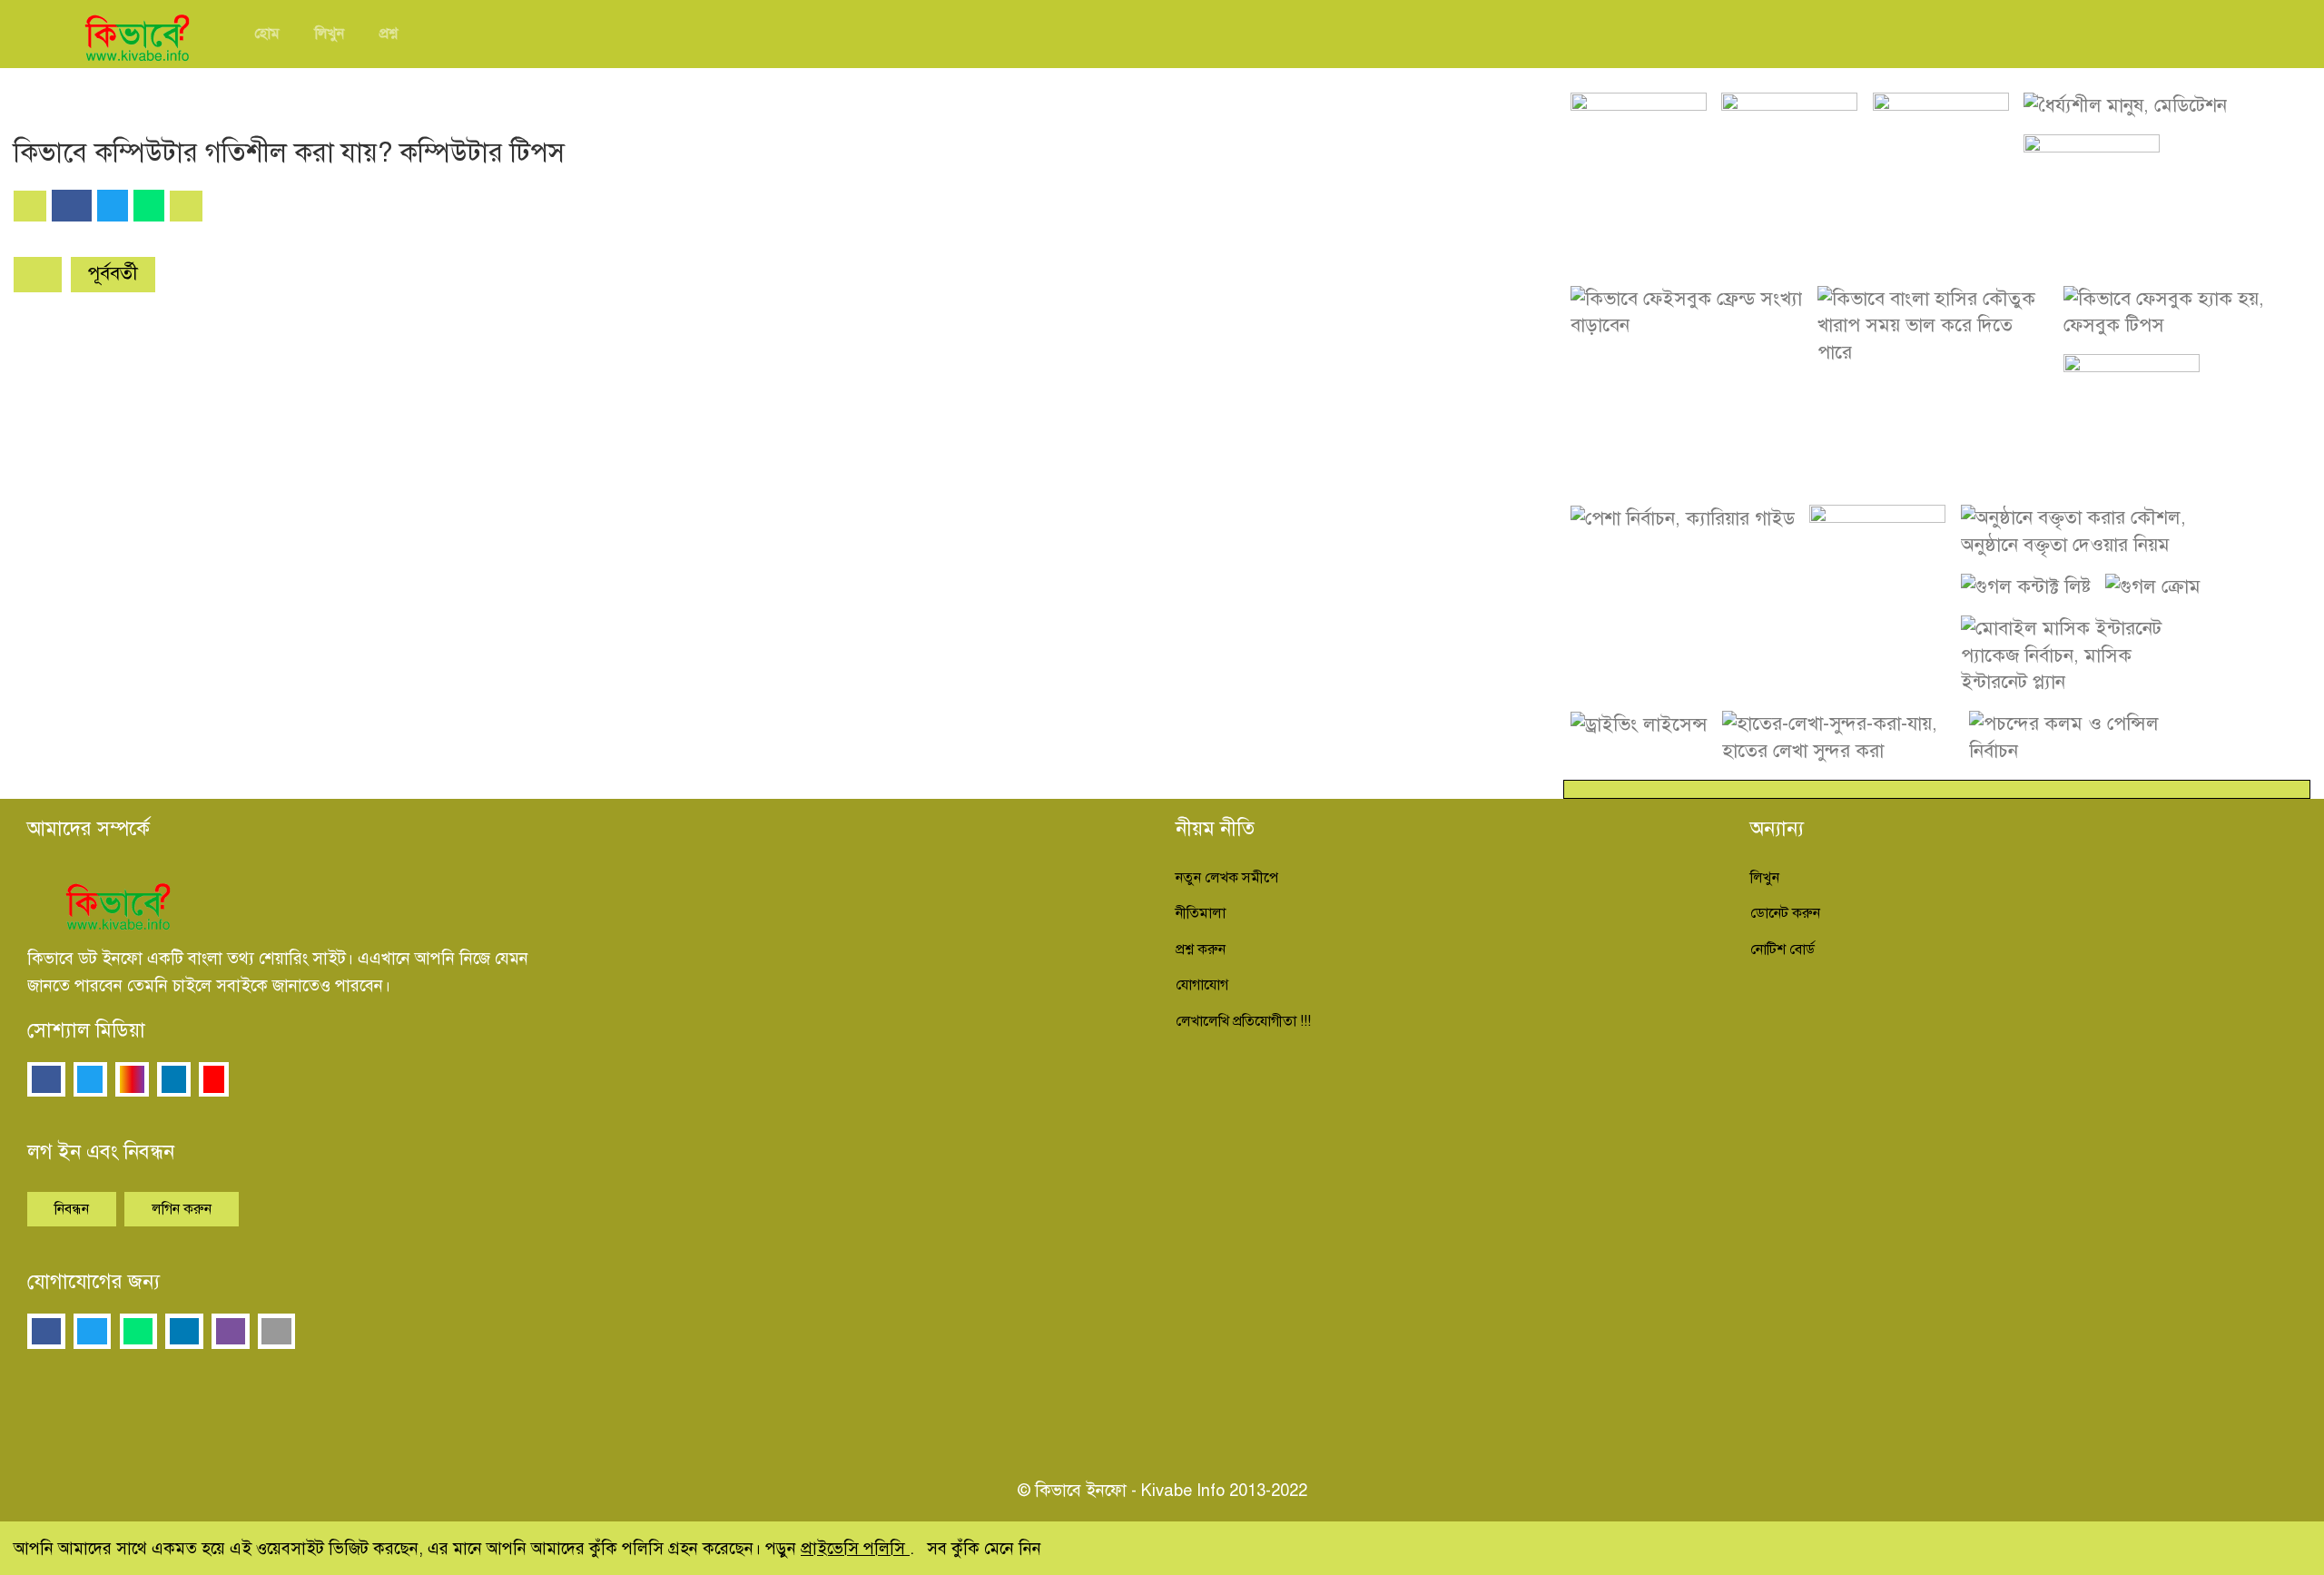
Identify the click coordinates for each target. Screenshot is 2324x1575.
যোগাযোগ (1202, 985)
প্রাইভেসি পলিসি (855, 1548)
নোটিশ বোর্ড (1782, 950)
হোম (267, 34)
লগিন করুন (182, 1209)
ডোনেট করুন (1785, 913)
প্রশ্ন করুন (1201, 950)
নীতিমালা (1201, 913)
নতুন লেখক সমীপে (1227, 878)
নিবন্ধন (72, 1209)
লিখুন (330, 34)
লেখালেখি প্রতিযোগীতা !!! (1243, 1021)
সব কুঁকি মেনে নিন (984, 1548)
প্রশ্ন (389, 34)
